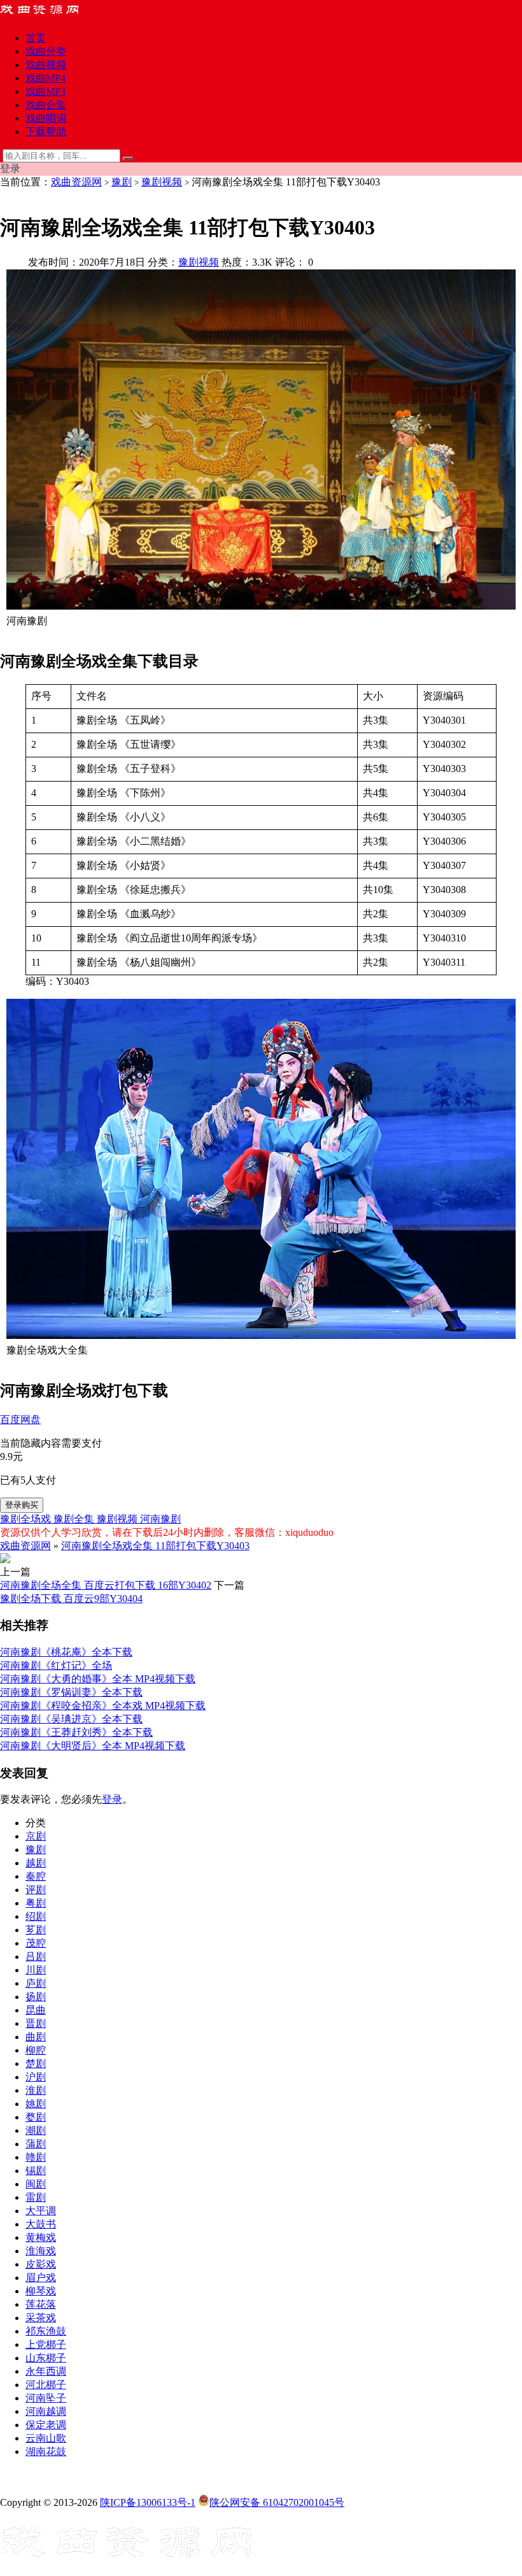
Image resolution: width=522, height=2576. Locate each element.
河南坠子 (46, 2398)
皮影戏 (41, 2264)
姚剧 (36, 2104)
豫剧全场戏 (27, 1519)
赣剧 (36, 2157)
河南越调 (46, 2411)
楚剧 (36, 2064)
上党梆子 (46, 2344)
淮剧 (36, 2090)
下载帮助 (46, 132)
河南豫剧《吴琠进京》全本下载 (71, 1719)
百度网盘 (20, 1420)
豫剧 (122, 182)
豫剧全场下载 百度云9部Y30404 (71, 1599)
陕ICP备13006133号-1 (148, 2502)
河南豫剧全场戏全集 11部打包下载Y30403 (155, 1546)
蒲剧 (36, 2144)
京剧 (36, 1836)
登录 (112, 1799)
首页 (36, 38)
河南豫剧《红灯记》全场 (56, 1665)
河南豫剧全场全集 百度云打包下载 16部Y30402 (106, 1585)
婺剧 (36, 2117)
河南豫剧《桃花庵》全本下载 (66, 1652)
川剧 (36, 1970)
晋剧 (36, 2023)
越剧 (36, 1863)
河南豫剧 (160, 1519)
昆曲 (36, 2010)
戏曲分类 (46, 51)
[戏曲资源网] (48, 16)
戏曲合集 (46, 105)
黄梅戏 (41, 2237)
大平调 (41, 2211)
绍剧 (36, 1916)
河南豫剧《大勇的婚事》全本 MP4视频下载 (98, 1679)
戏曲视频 (46, 65)
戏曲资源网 (76, 182)
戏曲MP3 (46, 91)
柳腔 (36, 2050)
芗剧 (36, 1930)
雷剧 (36, 2197)
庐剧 (36, 1983)
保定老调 (46, 2425)
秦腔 (36, 1876)
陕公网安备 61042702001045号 (277, 2502)
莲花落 (41, 2304)
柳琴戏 (41, 2291)
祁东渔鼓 (46, 2331)
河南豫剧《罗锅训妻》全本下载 (71, 1692)
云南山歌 (46, 2438)
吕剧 (36, 1957)
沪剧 (36, 2077)
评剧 (36, 1890)
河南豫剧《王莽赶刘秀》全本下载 (76, 1732)
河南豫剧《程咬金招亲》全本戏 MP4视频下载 (103, 1706)
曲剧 (36, 2037)
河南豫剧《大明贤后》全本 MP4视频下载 (93, 1746)
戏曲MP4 (46, 78)
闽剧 (36, 2184)
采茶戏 (41, 2318)
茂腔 (36, 1943)
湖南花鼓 (46, 2451)
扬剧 (36, 1997)
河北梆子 (46, 2385)
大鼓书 (41, 2224)
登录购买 (22, 1505)
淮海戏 (41, 2251)
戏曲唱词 (46, 118)
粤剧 (36, 1903)
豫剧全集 (75, 1519)
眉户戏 (41, 2278)
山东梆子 (46, 2358)
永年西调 (46, 2371)
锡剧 (36, 2171)
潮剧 (36, 2130)
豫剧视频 (162, 182)
